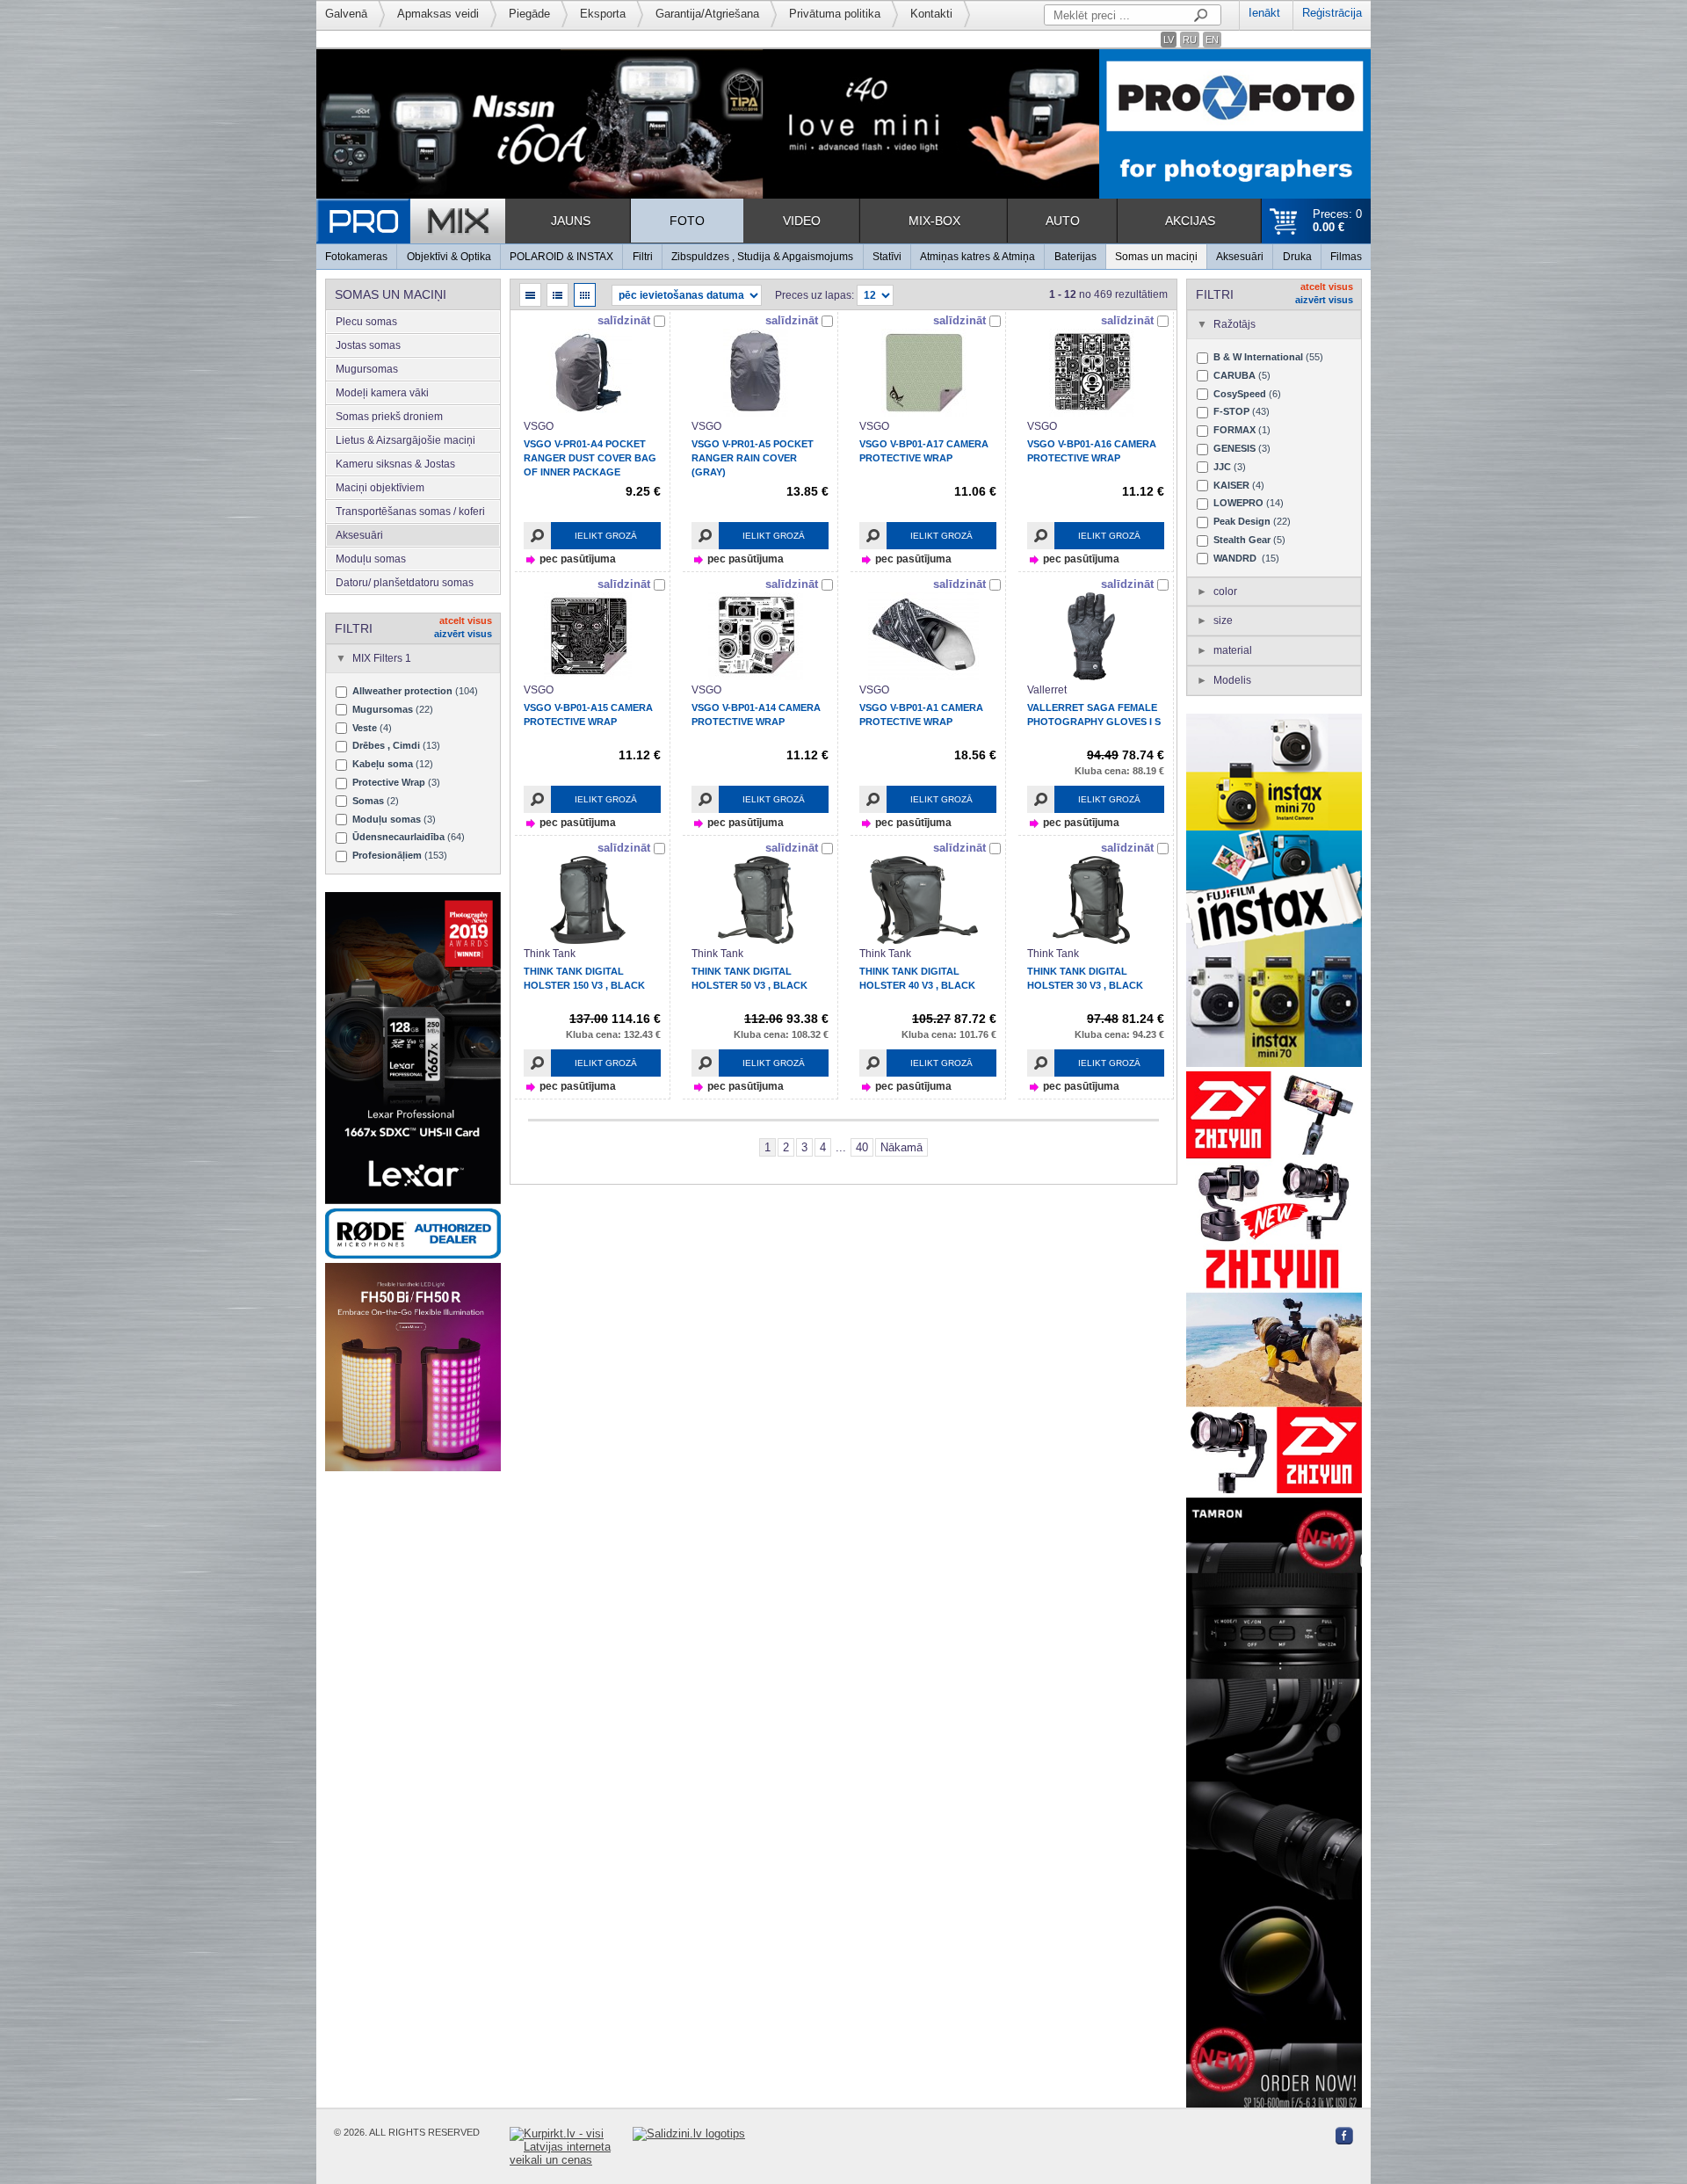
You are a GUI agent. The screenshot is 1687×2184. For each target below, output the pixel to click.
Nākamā (901, 1147)
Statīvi (887, 257)
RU (1190, 40)
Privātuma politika (835, 14)
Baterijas (1075, 257)
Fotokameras (356, 257)
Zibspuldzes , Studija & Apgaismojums (762, 257)
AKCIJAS (1190, 221)
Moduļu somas (371, 559)
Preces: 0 (1337, 221)
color (1225, 591)
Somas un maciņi (1156, 257)
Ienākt (1264, 13)
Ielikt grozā (606, 536)
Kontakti (931, 14)
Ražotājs (1234, 324)
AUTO (1063, 221)
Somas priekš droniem (389, 417)
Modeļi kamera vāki (382, 393)
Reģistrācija (1332, 13)
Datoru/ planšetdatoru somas (405, 583)
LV (1169, 40)
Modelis (1232, 680)
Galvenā (346, 14)
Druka (1297, 257)
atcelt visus (466, 620)
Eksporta (603, 14)
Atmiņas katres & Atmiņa (977, 257)
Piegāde (529, 14)
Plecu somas (366, 322)
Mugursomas (367, 369)
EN (1212, 40)
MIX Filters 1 (382, 658)
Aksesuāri (1240, 257)
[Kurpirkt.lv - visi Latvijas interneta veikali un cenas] (571, 2147)
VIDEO (802, 221)
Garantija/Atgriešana (707, 14)
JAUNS (571, 221)
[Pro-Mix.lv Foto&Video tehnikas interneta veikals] (411, 221)
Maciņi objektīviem (380, 488)
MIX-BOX (934, 221)
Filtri (643, 257)
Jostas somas (368, 345)
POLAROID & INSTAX (561, 257)
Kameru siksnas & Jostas (395, 464)
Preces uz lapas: (815, 295)
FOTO (687, 221)
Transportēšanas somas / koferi (410, 512)
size (1223, 620)
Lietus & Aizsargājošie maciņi (405, 440)
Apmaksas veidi (438, 14)
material (1233, 650)
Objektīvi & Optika (449, 257)
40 (862, 1147)
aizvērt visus (463, 634)
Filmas (1346, 257)
